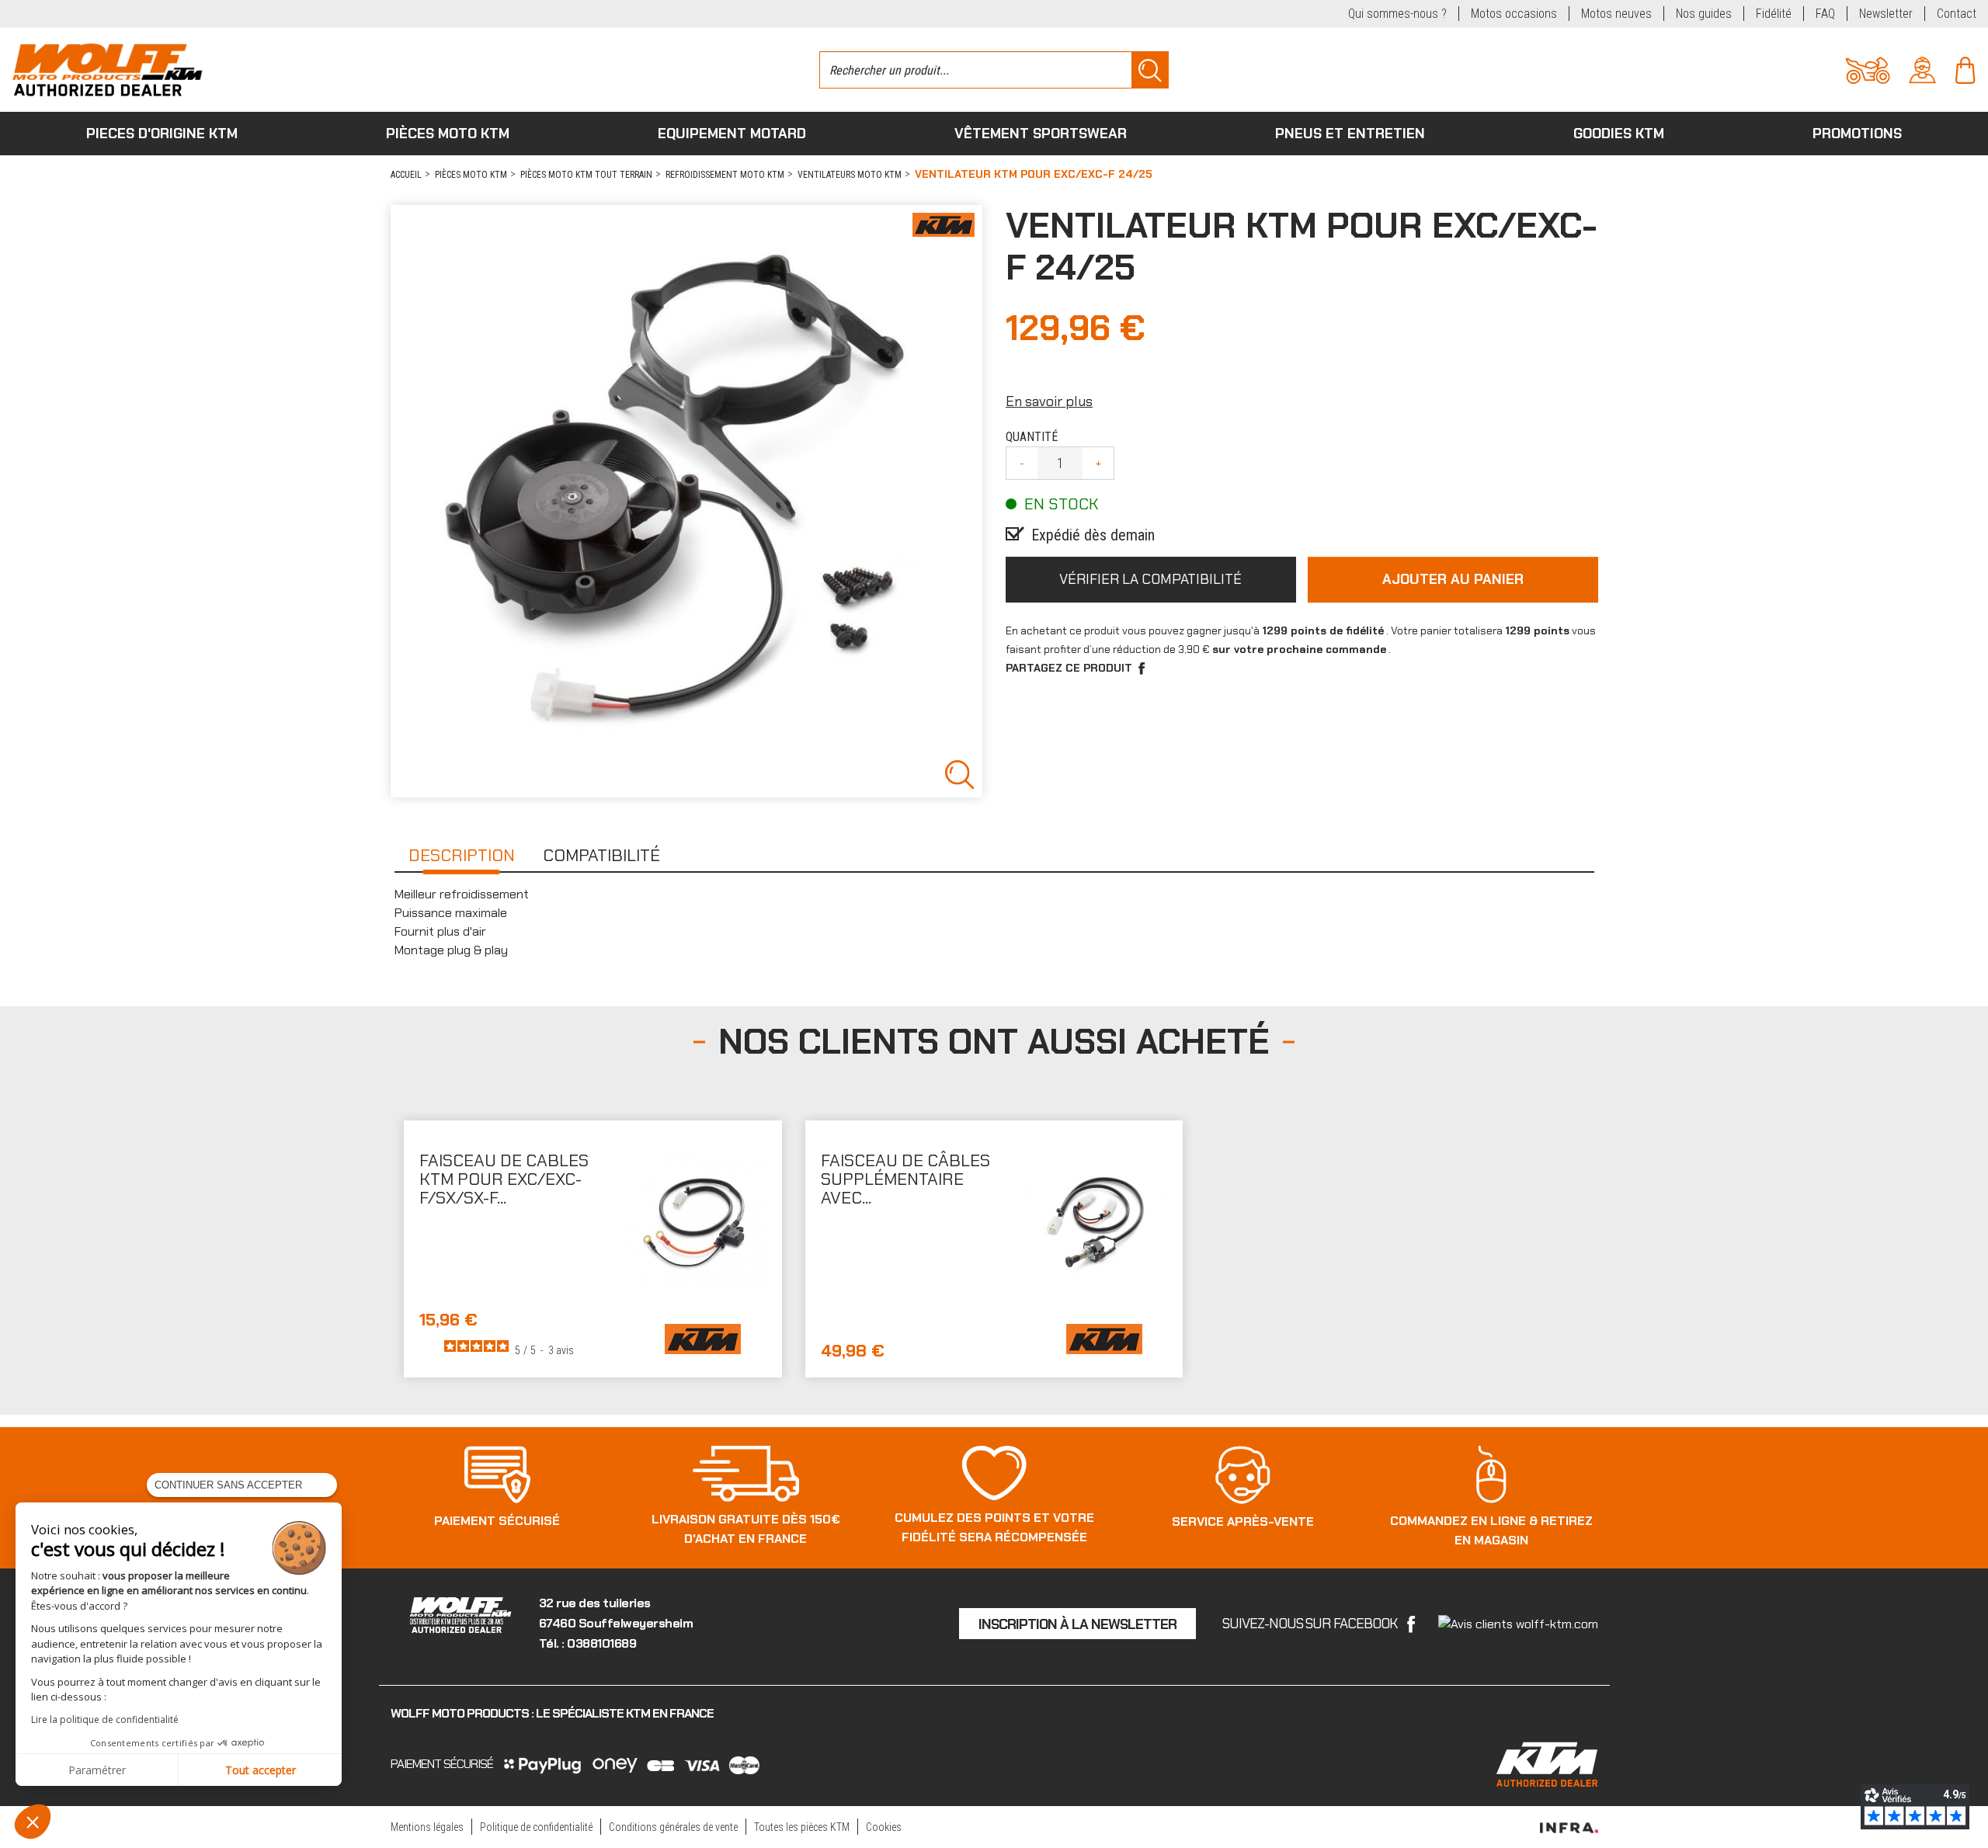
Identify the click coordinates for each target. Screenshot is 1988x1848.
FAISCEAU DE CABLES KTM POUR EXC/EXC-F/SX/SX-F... (504, 1179)
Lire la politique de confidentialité (105, 1719)
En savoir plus (1049, 401)
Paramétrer (97, 1770)
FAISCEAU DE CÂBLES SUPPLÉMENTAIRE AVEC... (905, 1179)
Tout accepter (261, 1770)
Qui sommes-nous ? (1397, 14)
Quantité (1032, 437)
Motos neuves (1616, 14)
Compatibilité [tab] (601, 855)
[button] (33, 1822)
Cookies (884, 1827)
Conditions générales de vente (673, 1827)
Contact (1957, 14)
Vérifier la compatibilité (1150, 579)
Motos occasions (1514, 14)
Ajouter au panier (1453, 579)
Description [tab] (462, 855)
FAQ (1825, 14)
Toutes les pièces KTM (802, 1827)
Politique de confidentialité (536, 1827)
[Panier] (1965, 69)
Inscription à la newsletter (1077, 1624)
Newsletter (1886, 14)
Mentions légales (427, 1827)
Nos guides (1704, 14)
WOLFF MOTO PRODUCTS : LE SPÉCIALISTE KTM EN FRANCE (552, 1713)
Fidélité (1774, 14)
